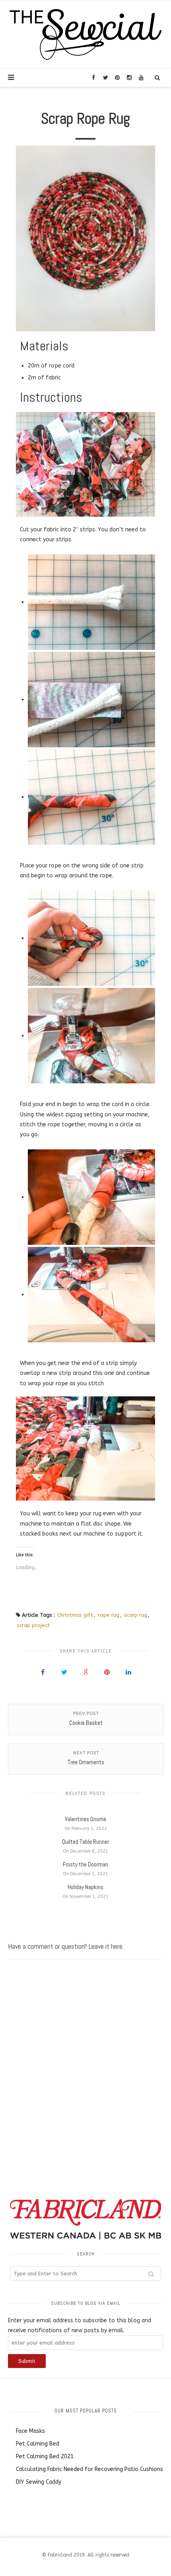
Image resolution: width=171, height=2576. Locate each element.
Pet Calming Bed (38, 2444)
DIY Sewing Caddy (39, 2482)
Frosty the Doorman (85, 1864)
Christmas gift (75, 1615)
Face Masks (30, 2431)
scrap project (33, 1625)
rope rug (109, 1615)
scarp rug (136, 1615)
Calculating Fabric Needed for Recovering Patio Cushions (89, 2469)
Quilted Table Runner (85, 1842)
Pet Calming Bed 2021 (45, 2456)
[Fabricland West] (85, 34)
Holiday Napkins (85, 1887)
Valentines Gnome (85, 1819)
